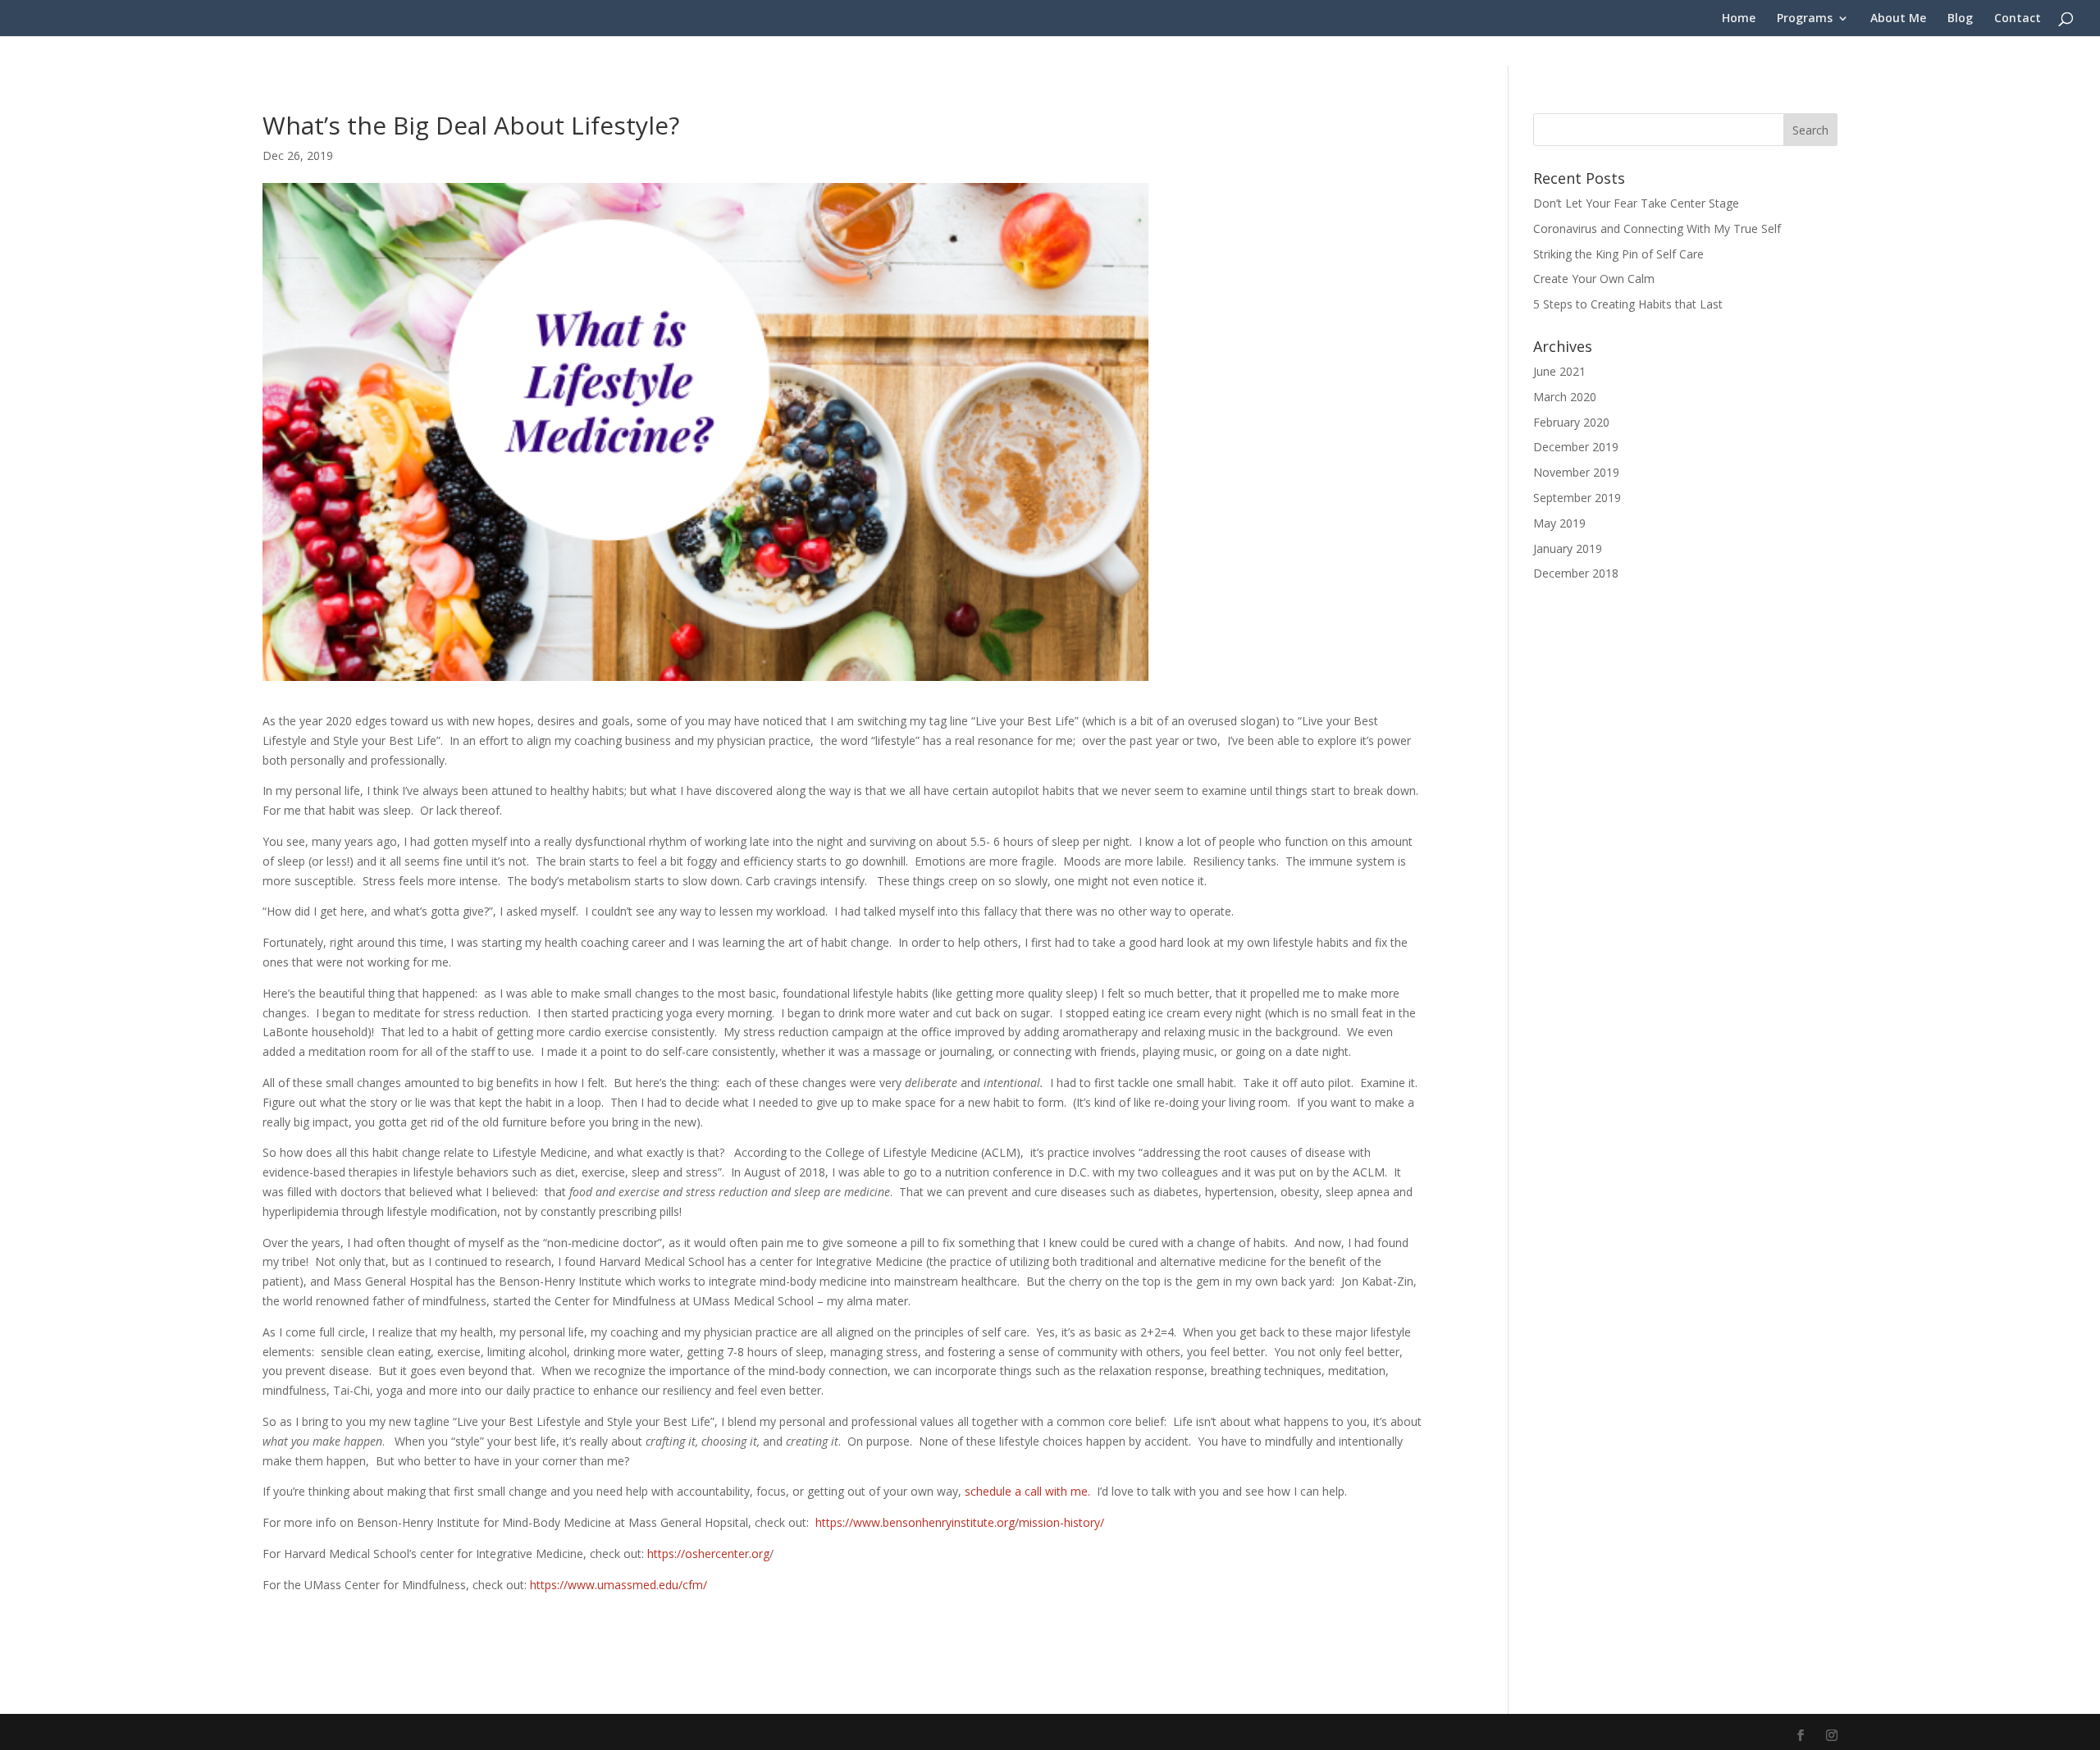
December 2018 (1576, 573)
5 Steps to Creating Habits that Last (1628, 304)
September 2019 (1577, 498)
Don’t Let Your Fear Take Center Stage (1636, 203)
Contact (2018, 19)
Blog (1960, 19)
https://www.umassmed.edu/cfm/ (619, 1585)
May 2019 (1559, 523)
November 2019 (1576, 472)
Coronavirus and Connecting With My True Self (1657, 228)
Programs (1805, 19)
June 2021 (1559, 371)
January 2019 (1568, 548)
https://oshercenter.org (708, 1554)
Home (1739, 19)
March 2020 (1565, 397)
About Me (1898, 19)
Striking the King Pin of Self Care (1618, 254)
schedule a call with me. (1027, 1491)
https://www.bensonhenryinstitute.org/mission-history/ (960, 1522)
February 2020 (1571, 422)
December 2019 (1576, 447)
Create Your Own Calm (1594, 279)
